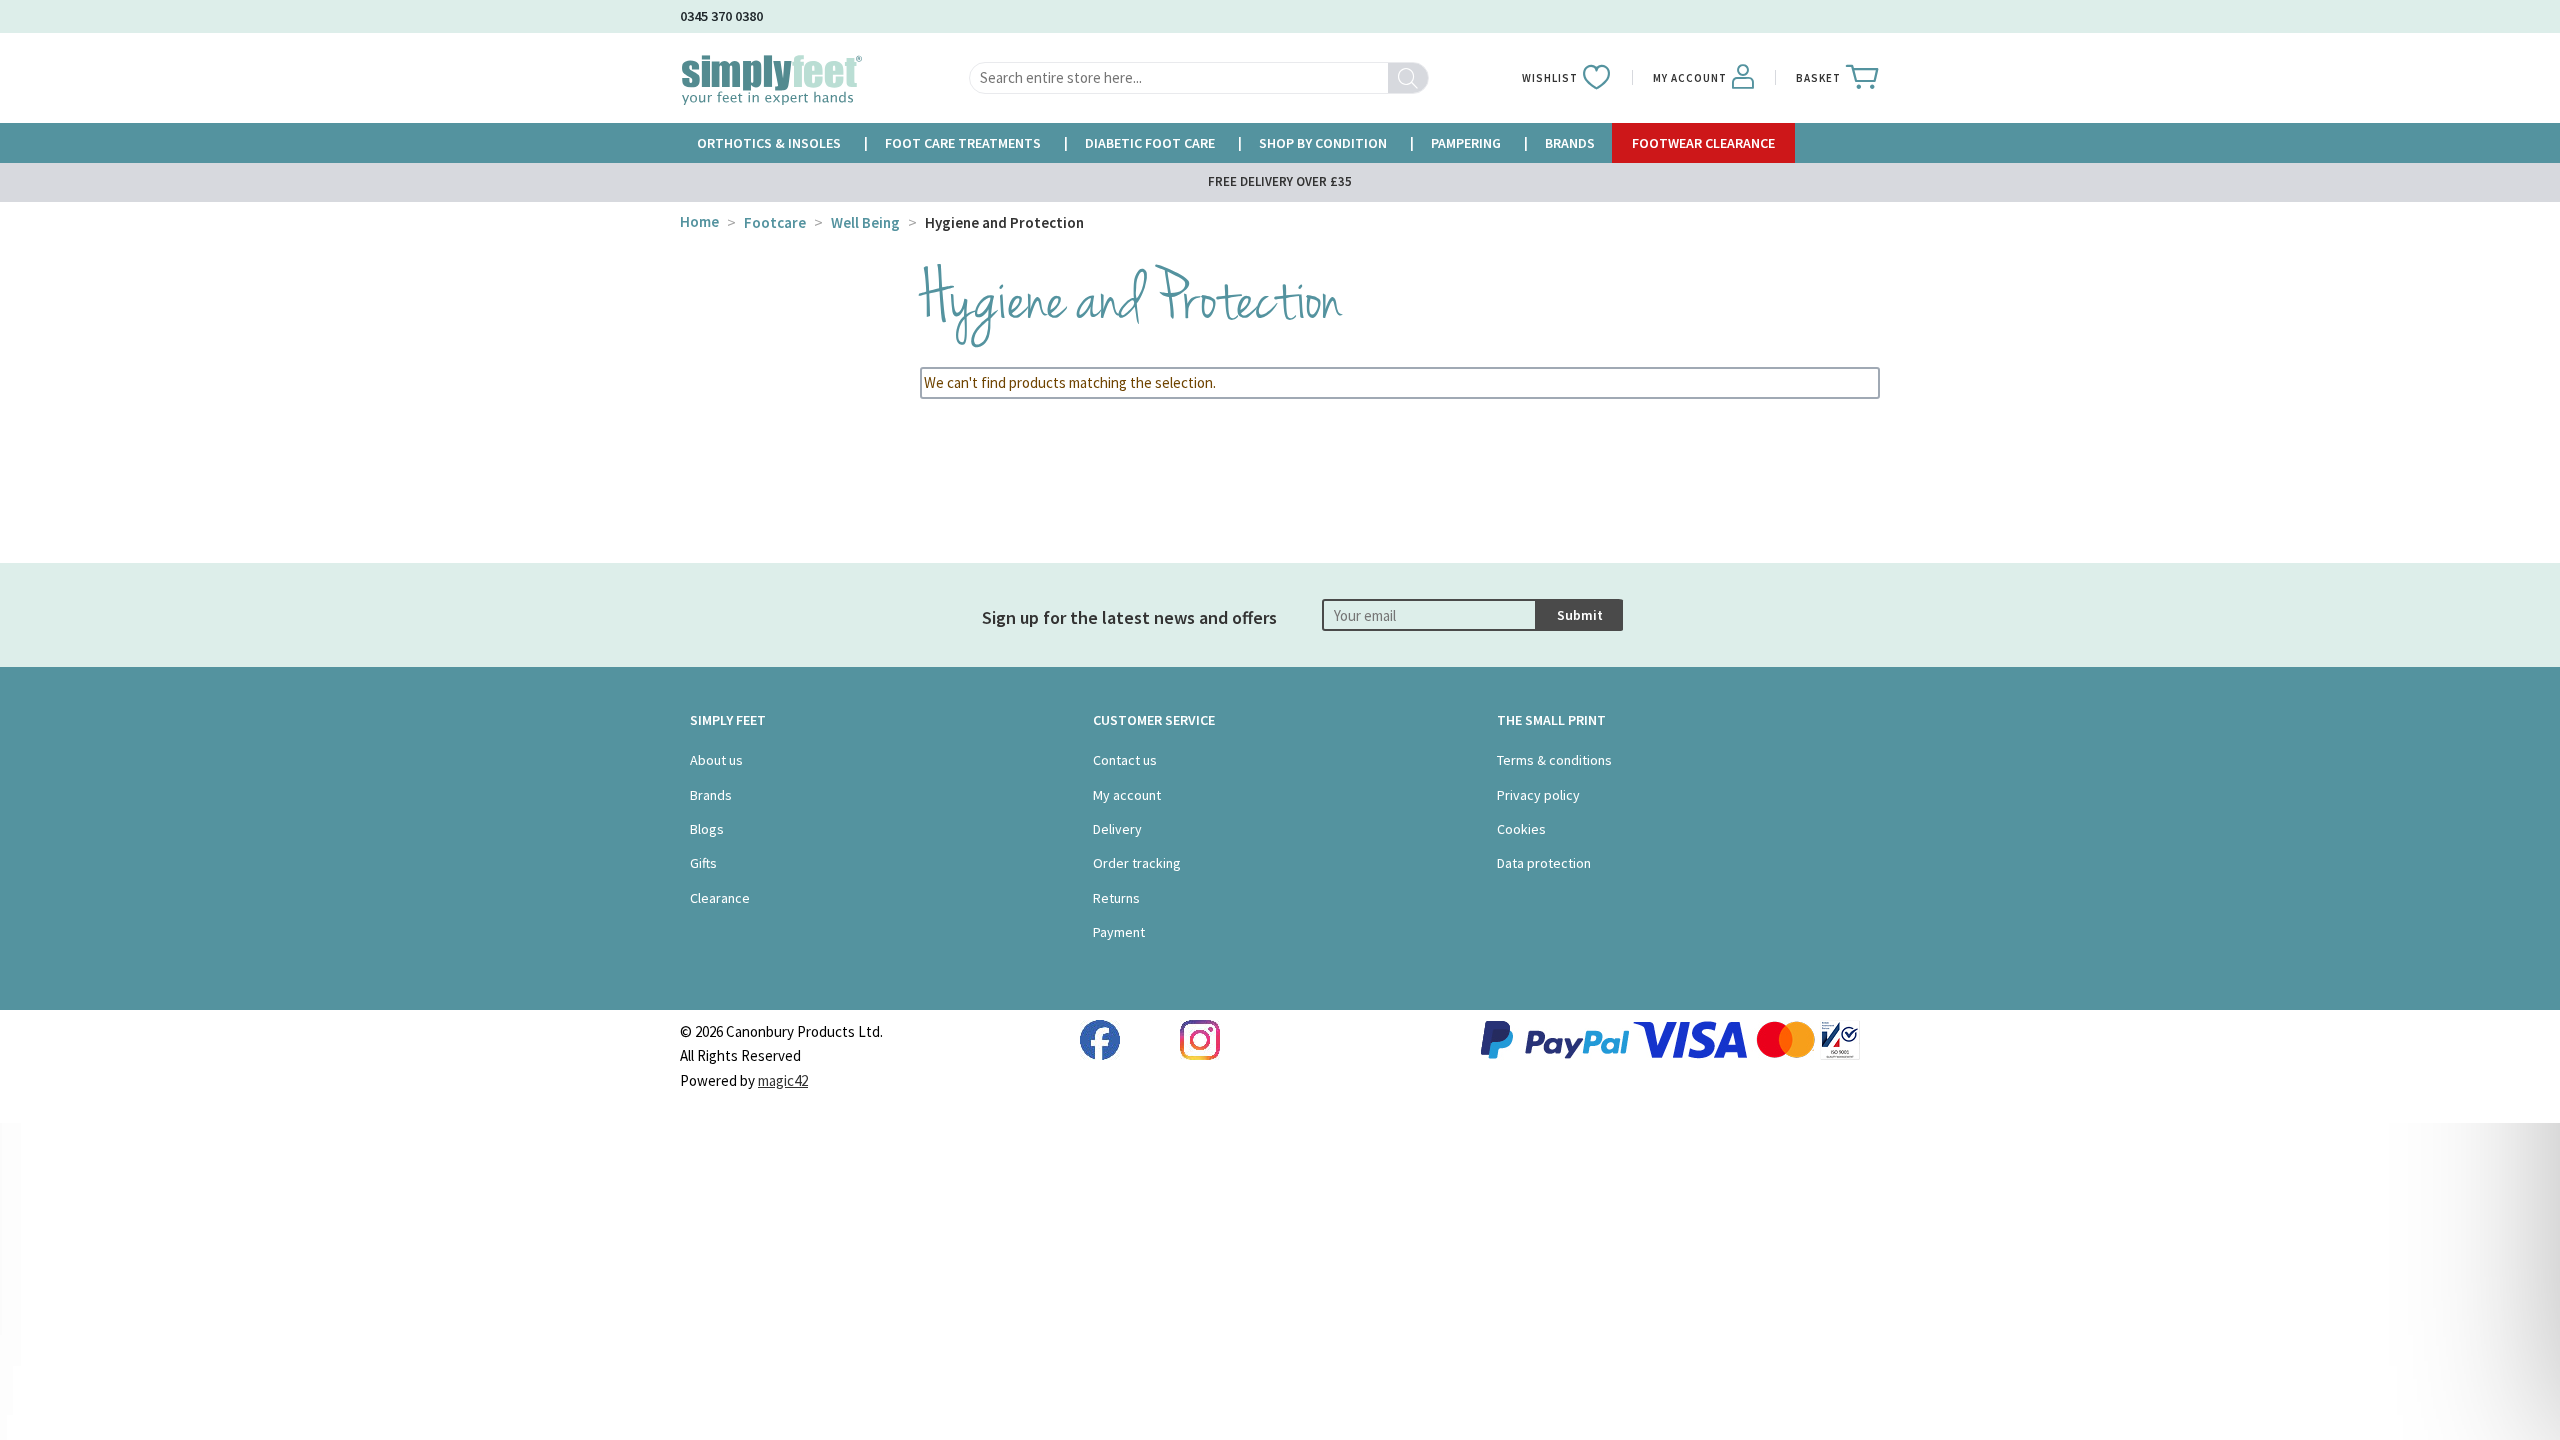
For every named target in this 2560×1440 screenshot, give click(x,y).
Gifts (703, 863)
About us (716, 760)
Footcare (775, 222)
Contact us (1125, 760)
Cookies (1521, 829)
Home (699, 221)
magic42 (783, 1080)
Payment (1119, 932)
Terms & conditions (1554, 760)
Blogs (707, 829)
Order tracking (1137, 863)
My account (1127, 795)
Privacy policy (1538, 795)
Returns (1116, 898)
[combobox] (1199, 78)
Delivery (1117, 829)
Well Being (865, 222)
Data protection (1544, 863)
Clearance (720, 898)
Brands (711, 795)
